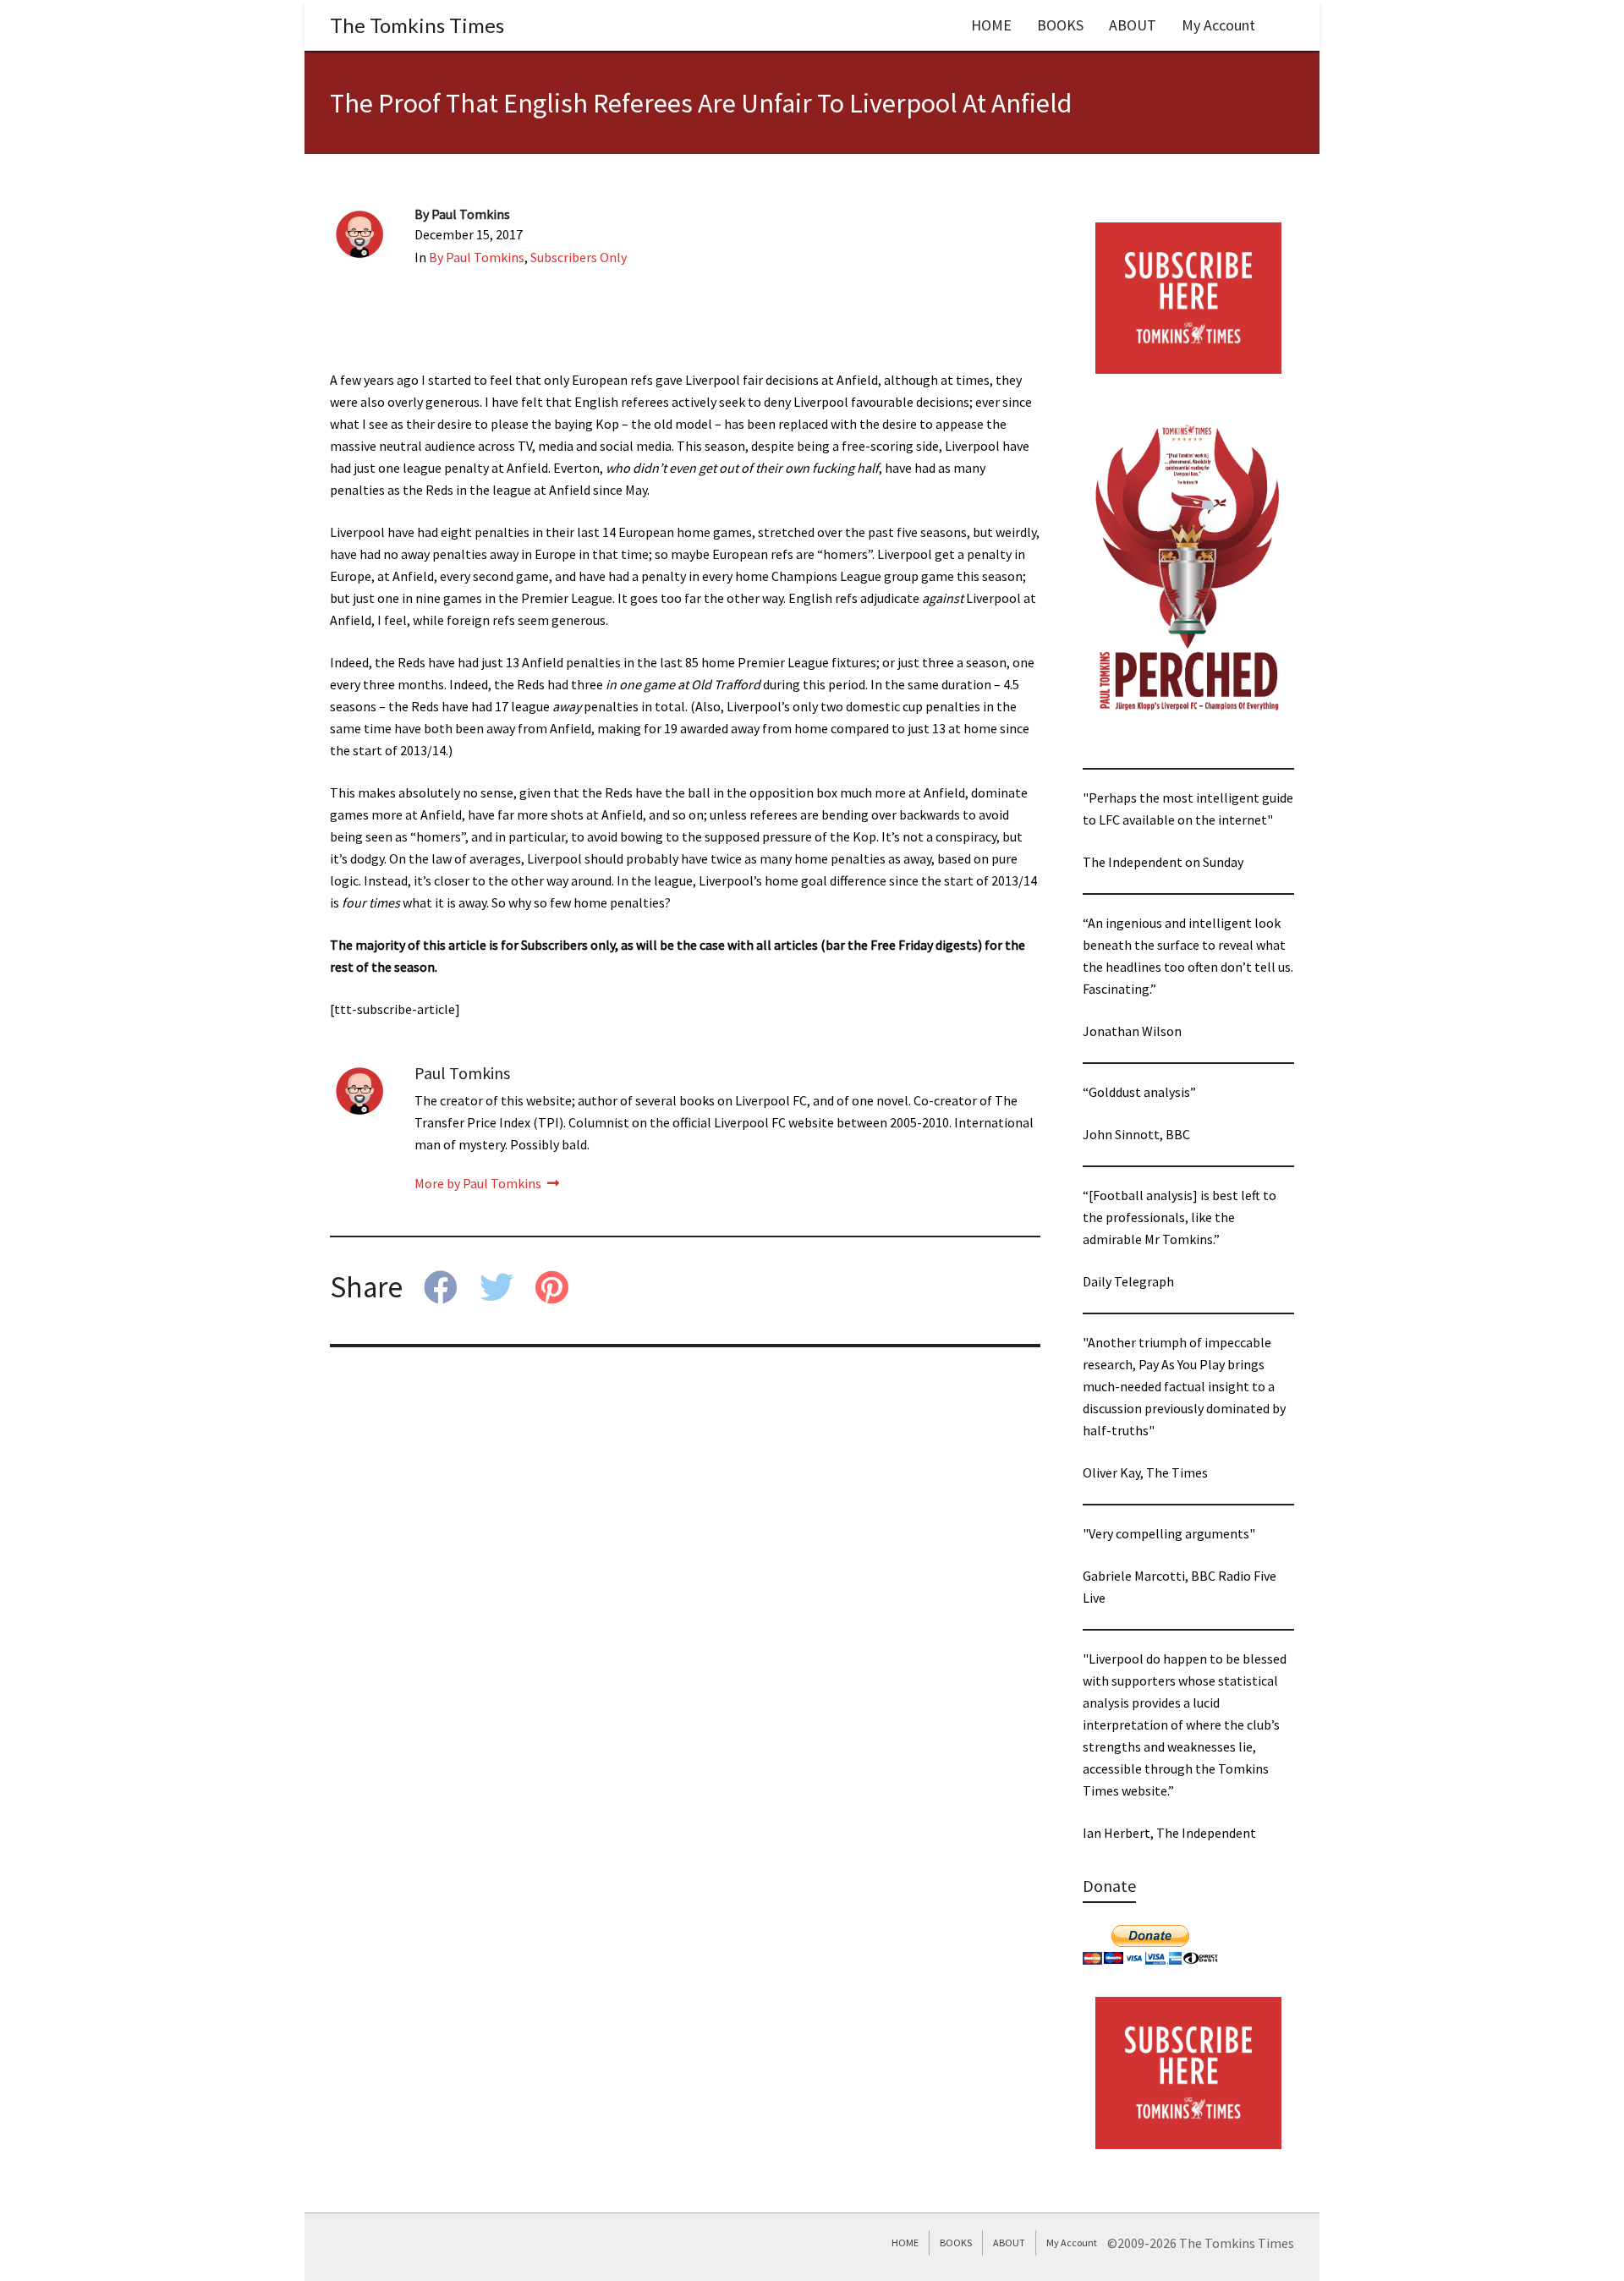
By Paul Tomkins (477, 257)
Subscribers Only (579, 257)
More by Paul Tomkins (479, 1183)
